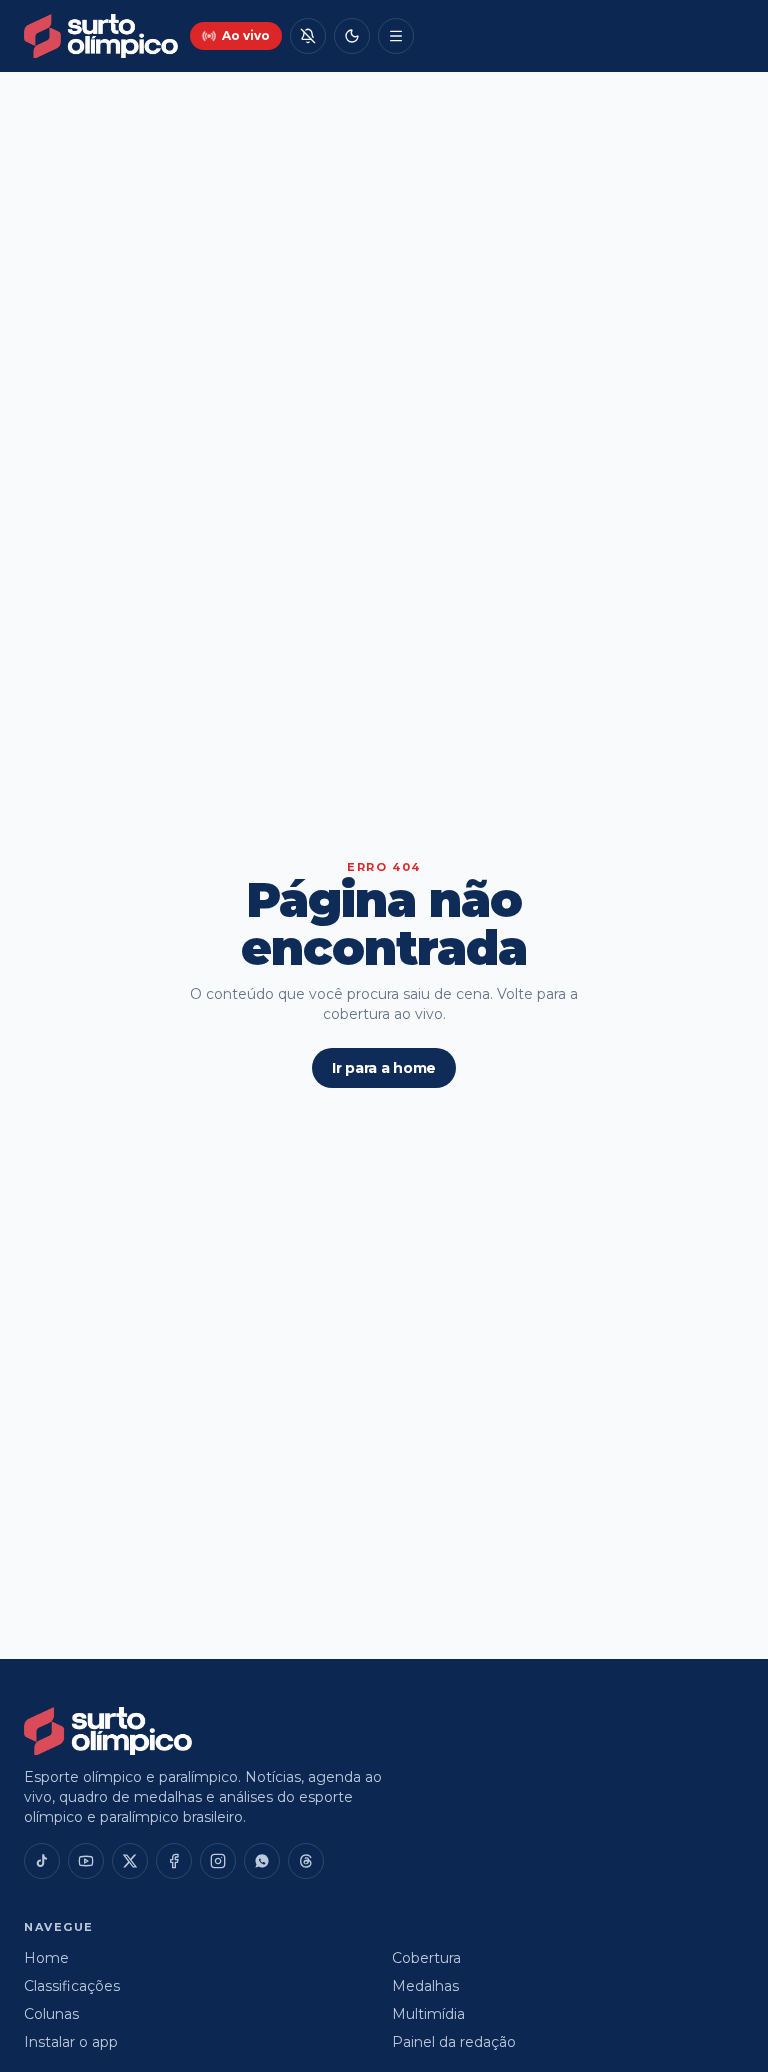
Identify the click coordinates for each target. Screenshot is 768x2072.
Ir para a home (384, 1068)
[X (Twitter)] (130, 1861)
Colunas (51, 2014)
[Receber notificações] (308, 36)
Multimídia (428, 2014)
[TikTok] (42, 1861)
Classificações (72, 1986)
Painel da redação (454, 2042)
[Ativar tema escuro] (352, 36)
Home (46, 1958)
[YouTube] (86, 1861)
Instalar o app (71, 2042)
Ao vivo (246, 35)
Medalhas (425, 1986)
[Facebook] (174, 1861)
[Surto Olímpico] (101, 36)
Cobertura (426, 1958)
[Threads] (306, 1861)
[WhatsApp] (262, 1861)
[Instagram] (218, 1861)
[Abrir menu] (396, 36)
